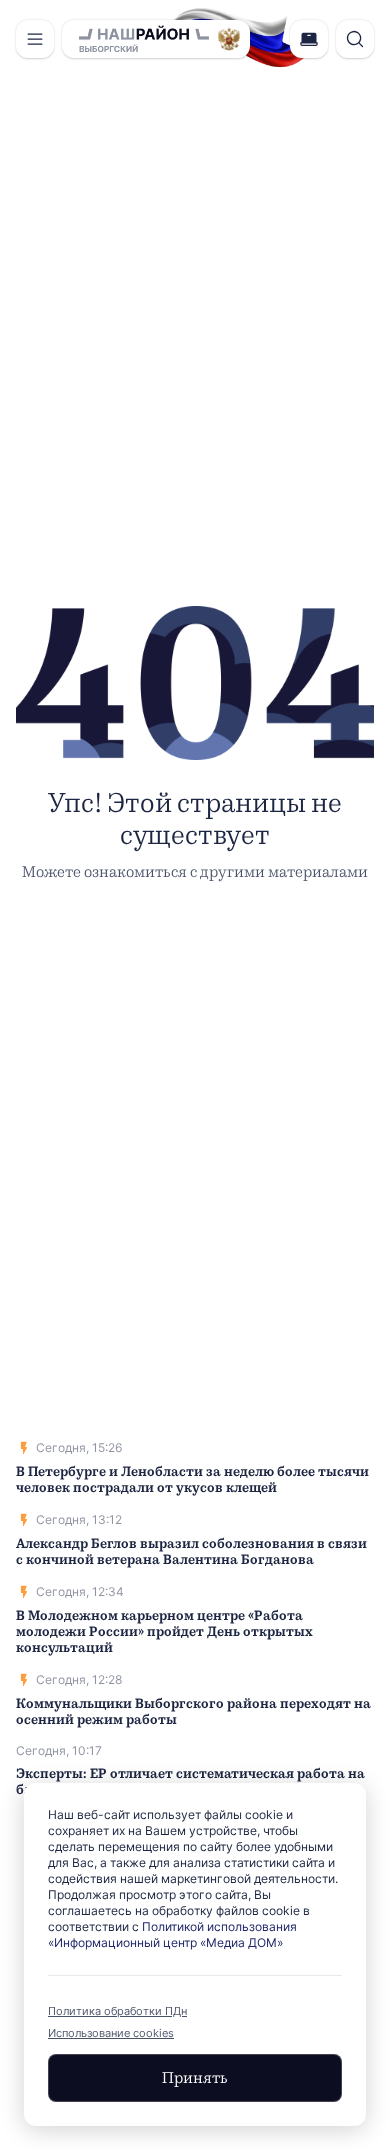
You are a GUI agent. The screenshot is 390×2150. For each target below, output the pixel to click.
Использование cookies (111, 2033)
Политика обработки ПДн (117, 2011)
